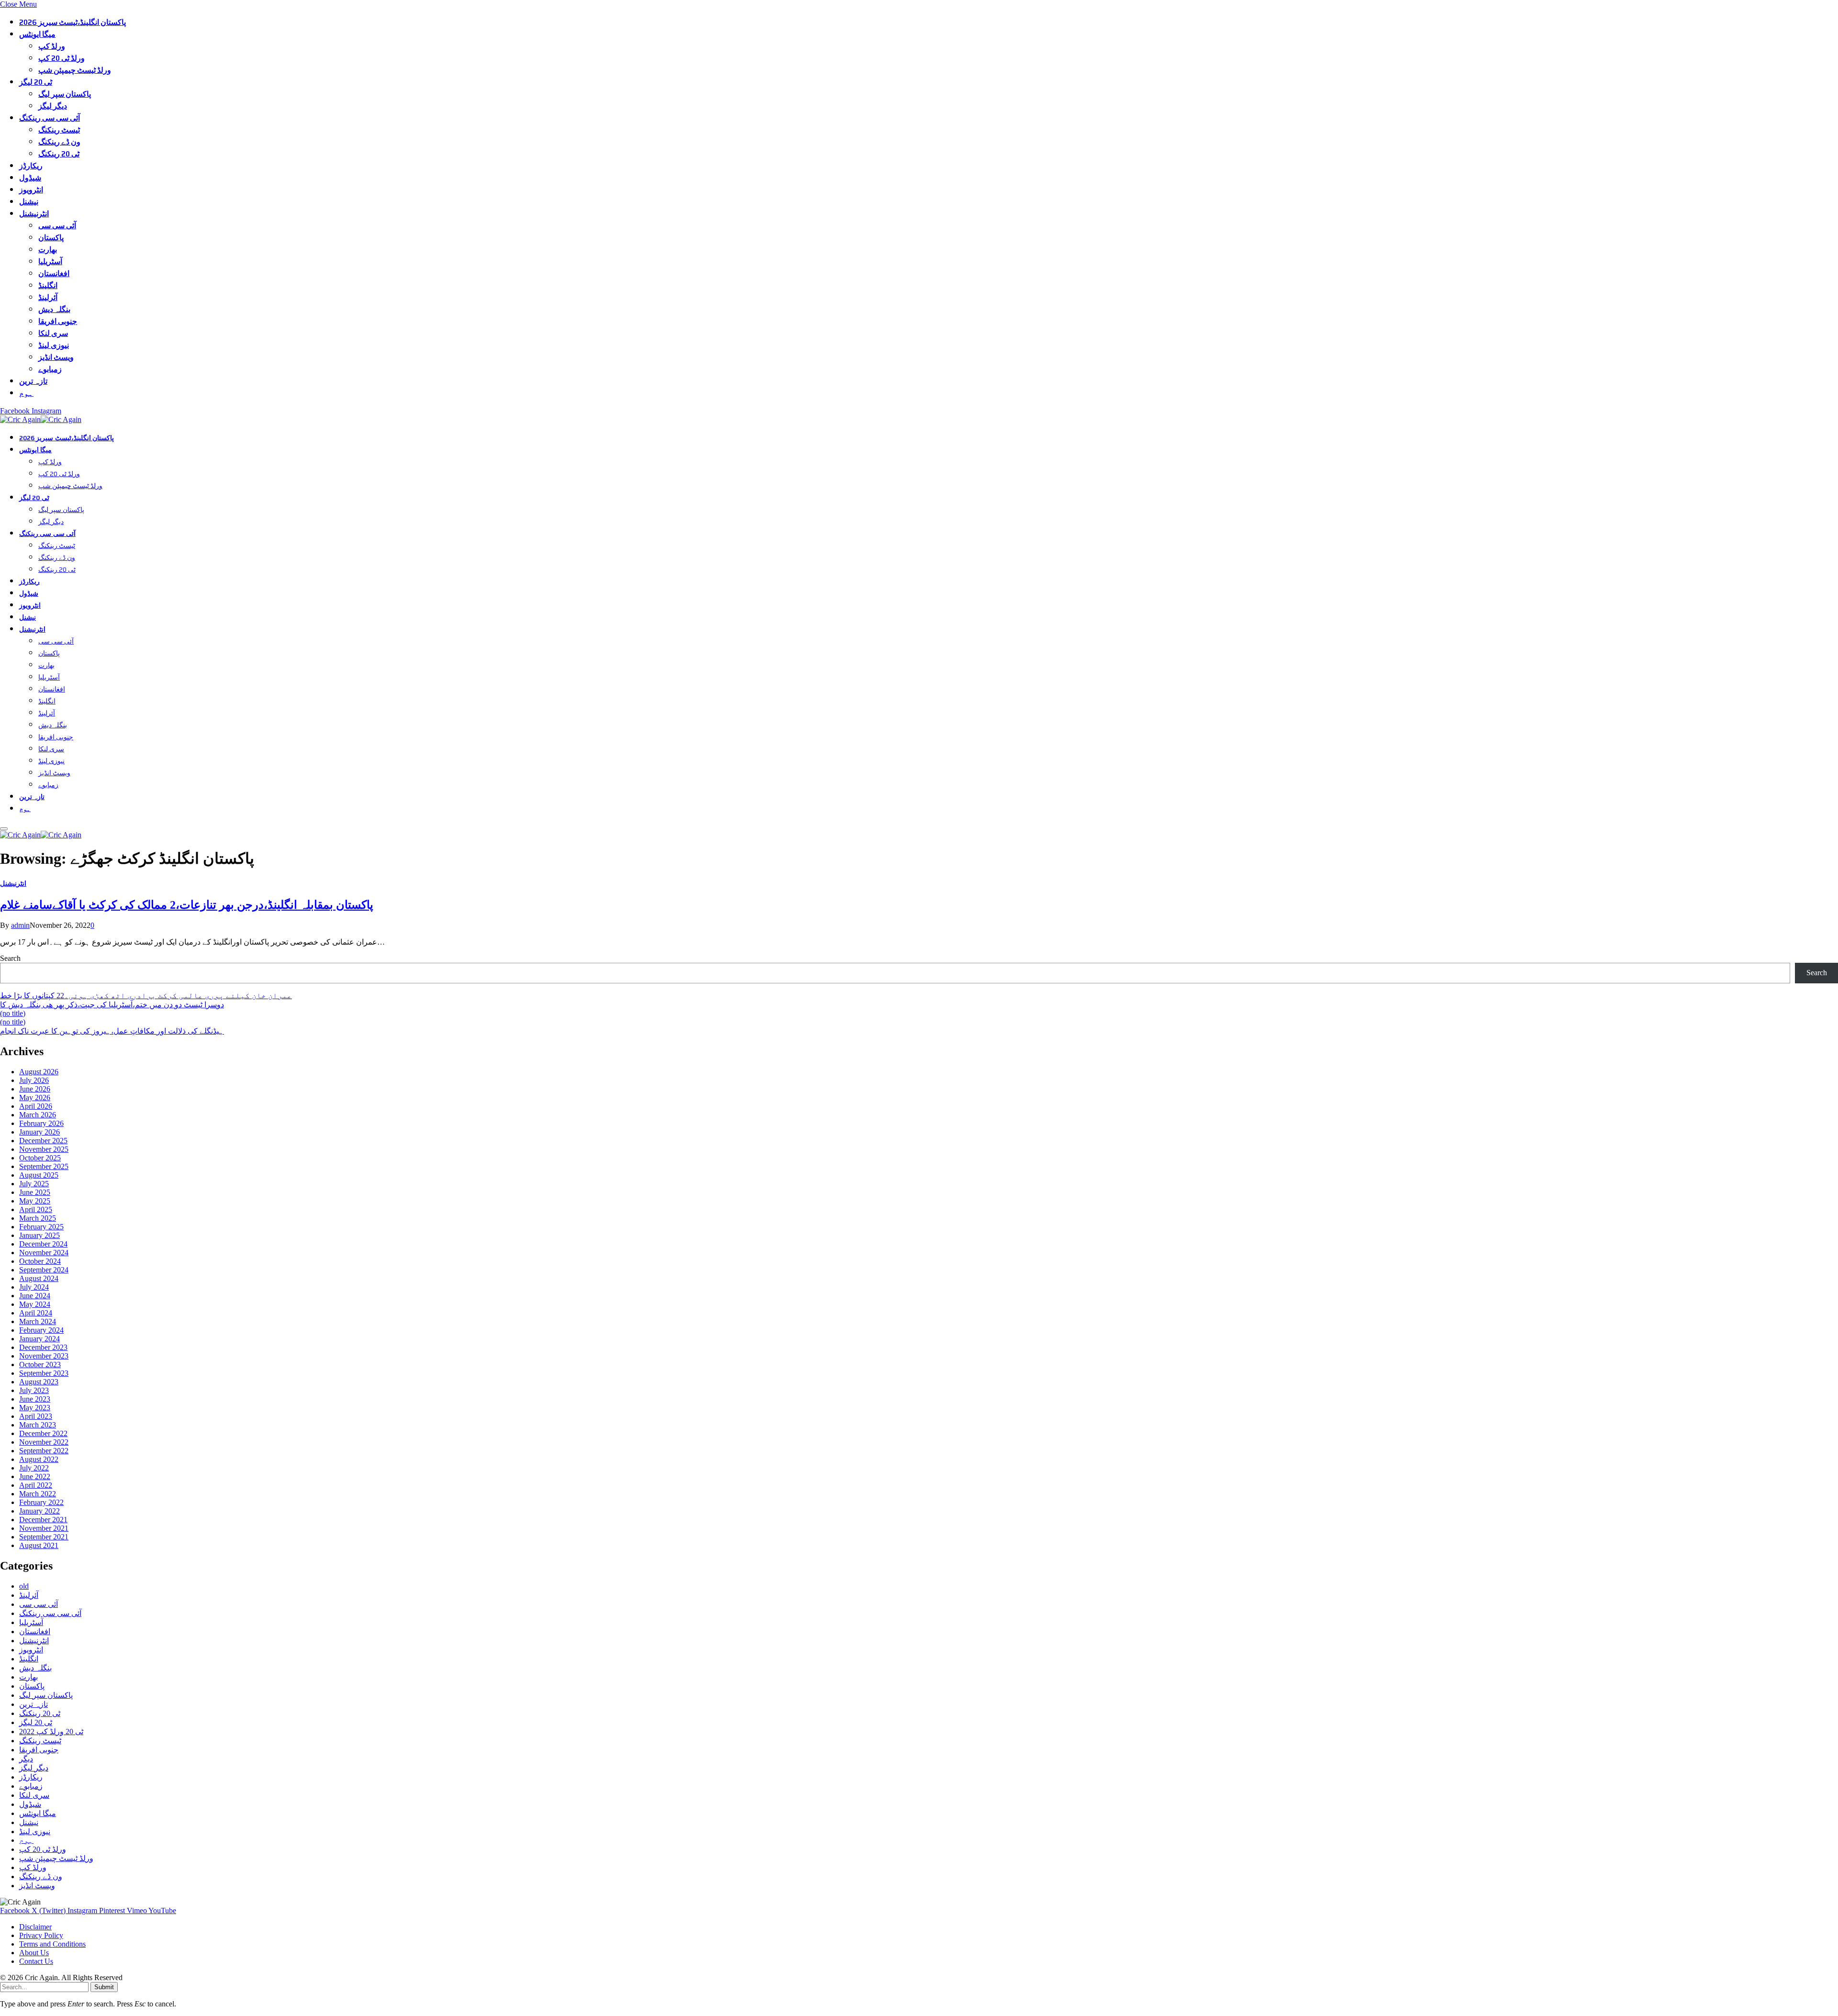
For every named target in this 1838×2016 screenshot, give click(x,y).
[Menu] (4, 829)
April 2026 (36, 1106)
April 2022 (36, 1485)
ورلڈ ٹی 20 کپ (62, 58)
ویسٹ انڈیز (56, 357)
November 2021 (44, 1528)
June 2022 (35, 1476)
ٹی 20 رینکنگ (59, 154)
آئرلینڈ (48, 297)
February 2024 (41, 1330)
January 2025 (39, 1235)
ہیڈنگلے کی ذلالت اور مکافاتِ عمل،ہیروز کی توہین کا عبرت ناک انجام (112, 1031)
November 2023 (44, 1356)
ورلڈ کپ (52, 46)
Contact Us (36, 1961)
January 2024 (39, 1339)
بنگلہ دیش (54, 309)
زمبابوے (50, 369)
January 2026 (39, 1132)
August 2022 (39, 1459)
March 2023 (38, 1425)
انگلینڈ (48, 285)
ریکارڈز (31, 166)
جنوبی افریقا (58, 321)
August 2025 (39, 1175)
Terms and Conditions (52, 1944)
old (24, 1586)
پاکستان (51, 238)
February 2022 (41, 1502)
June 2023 (35, 1399)
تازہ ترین (33, 381)
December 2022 (43, 1433)
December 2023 (43, 1347)
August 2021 (39, 1545)
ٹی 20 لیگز (36, 82)
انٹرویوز (31, 190)
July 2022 (34, 1468)
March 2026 (38, 1115)
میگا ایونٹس (37, 34)
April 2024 (36, 1313)
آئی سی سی (57, 226)
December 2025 (43, 1141)
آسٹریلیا (50, 262)
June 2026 (35, 1089)
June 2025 (35, 1192)
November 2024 (44, 1253)
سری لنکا (53, 333)
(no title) (13, 1013)
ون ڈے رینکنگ (59, 142)
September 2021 (44, 1537)
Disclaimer (35, 1927)
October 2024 (40, 1261)
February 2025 (41, 1227)
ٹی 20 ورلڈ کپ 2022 (51, 1732)
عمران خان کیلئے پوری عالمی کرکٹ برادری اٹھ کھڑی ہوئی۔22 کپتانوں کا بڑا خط (146, 996)
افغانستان (54, 273)
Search (10, 958)
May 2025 (35, 1201)
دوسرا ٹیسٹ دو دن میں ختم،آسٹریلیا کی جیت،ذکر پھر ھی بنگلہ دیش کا (112, 1005)
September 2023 (44, 1373)
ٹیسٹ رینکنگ (59, 130)
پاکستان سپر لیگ (65, 94)
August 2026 (39, 1072)
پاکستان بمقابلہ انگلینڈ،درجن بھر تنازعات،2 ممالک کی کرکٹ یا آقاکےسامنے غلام (187, 905)
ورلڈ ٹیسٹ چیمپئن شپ (75, 70)
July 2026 (34, 1080)
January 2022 (39, 1511)
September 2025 (44, 1166)
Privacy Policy (41, 1935)
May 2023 (35, 1408)
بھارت (48, 250)
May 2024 (35, 1304)
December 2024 (43, 1244)
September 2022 (44, 1451)
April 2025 (36, 1209)
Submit (104, 1987)
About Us (34, 1953)
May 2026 (35, 1097)
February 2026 (41, 1123)
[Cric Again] (42, 419)
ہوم (26, 393)
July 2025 (34, 1184)
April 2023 (36, 1416)
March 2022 (38, 1494)
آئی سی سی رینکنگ (50, 118)
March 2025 (38, 1218)
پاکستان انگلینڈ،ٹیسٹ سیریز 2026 (73, 22)
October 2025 (40, 1158)
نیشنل (29, 202)
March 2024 (38, 1321)
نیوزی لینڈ (54, 345)
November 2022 (44, 1442)
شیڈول (30, 178)
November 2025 (44, 1149)
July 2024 (34, 1287)
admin (20, 925)
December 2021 (43, 1520)
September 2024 (44, 1270)
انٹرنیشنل (34, 214)
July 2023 (34, 1390)
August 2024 (39, 1278)
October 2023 (40, 1364)
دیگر (26, 1759)
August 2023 (39, 1382)
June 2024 (35, 1296)
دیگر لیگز (53, 106)
